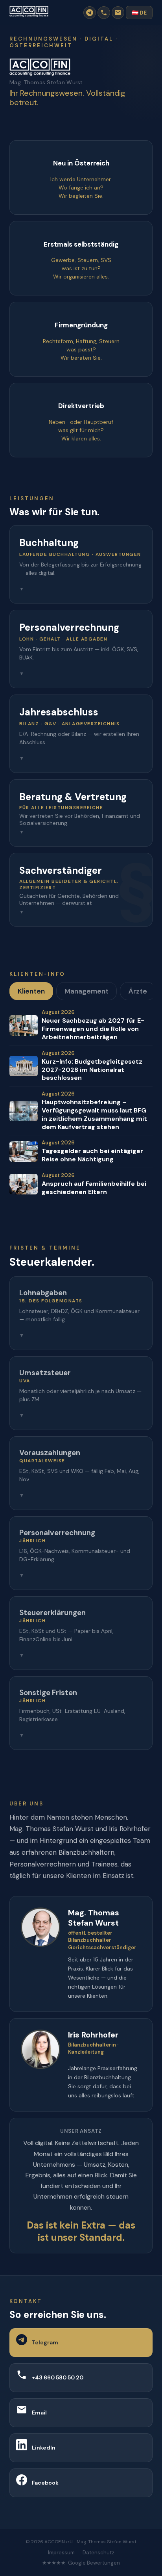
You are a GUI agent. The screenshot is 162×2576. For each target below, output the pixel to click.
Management (87, 991)
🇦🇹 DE (139, 13)
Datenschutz (98, 2553)
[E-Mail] (118, 13)
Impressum (61, 2553)
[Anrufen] (104, 13)
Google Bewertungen (94, 2563)
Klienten (31, 991)
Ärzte (138, 991)
